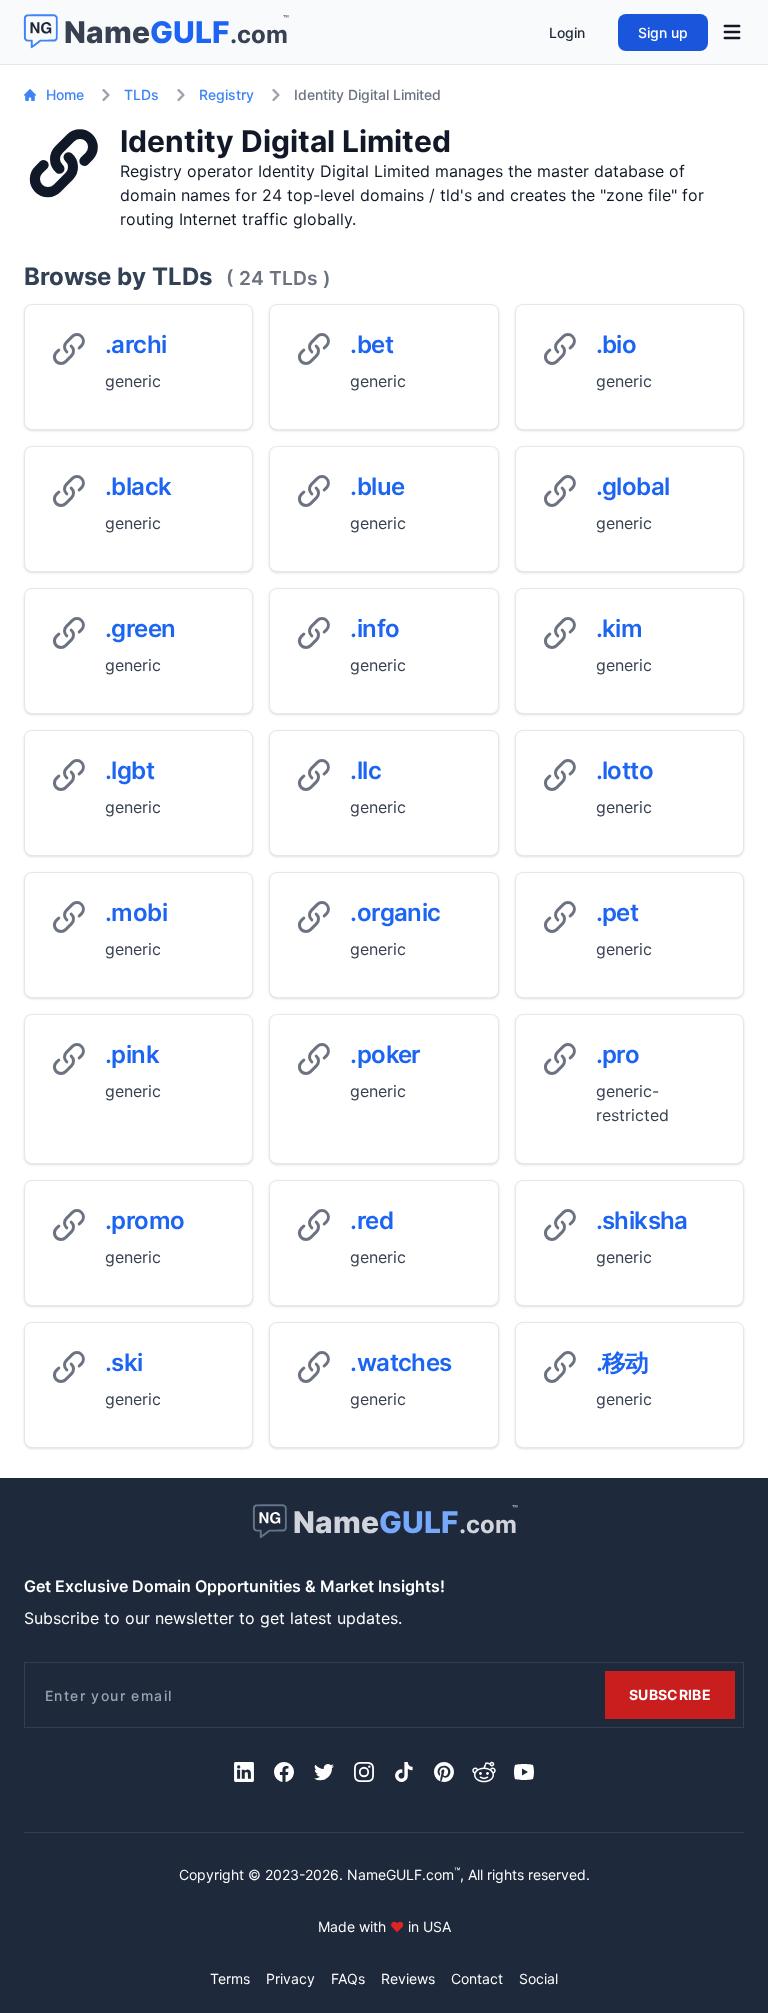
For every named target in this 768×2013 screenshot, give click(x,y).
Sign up (663, 32)
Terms (230, 1978)
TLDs (141, 94)
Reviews (408, 1978)
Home (65, 94)
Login (567, 32)
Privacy (290, 1978)
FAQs (348, 1978)
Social (538, 1978)
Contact (477, 1978)
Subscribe (670, 1694)
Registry (226, 94)
